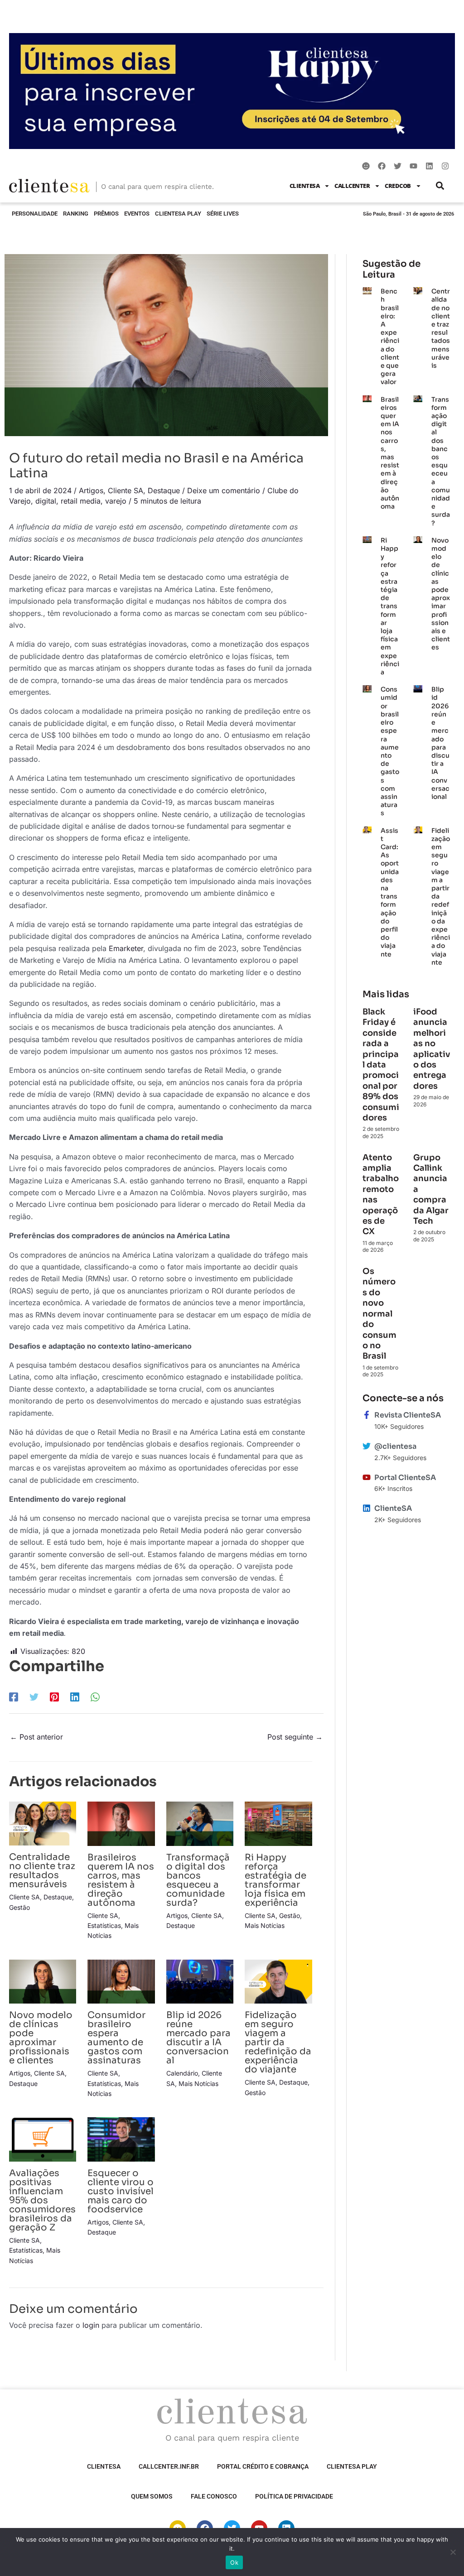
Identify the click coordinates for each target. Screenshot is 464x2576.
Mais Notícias (265, 1925)
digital (46, 501)
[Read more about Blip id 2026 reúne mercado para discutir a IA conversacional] (200, 1981)
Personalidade (35, 214)
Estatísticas (104, 1925)
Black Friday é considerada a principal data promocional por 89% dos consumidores (381, 1065)
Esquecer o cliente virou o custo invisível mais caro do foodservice (121, 2191)
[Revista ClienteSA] (367, 1415)
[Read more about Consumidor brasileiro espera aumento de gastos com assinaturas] (121, 1981)
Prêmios (106, 214)
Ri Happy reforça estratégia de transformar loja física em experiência (275, 1880)
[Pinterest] (54, 1697)
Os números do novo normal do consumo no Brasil (379, 1314)
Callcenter (352, 186)
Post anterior (36, 1737)
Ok (234, 2562)
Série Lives (223, 214)
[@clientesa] (367, 1446)
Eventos (137, 214)
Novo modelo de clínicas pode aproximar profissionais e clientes (41, 2038)
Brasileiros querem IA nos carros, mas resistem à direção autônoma (121, 1880)
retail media (81, 501)
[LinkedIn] (75, 1697)
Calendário (182, 2073)
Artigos (91, 490)
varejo (116, 501)
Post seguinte (295, 1737)
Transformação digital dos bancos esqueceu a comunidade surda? (198, 1880)
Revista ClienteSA (408, 1415)
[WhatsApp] (95, 1697)
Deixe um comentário (224, 490)
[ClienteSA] (367, 1508)
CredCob (398, 186)
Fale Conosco (214, 2496)
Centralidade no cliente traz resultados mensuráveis (42, 1871)
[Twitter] (34, 1697)
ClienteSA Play (178, 214)
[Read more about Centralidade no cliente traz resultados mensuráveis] (43, 1823)
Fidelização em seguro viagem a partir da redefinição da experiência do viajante (278, 2042)
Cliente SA (126, 490)
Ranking (76, 214)
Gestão (19, 1907)
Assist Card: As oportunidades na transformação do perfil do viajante (390, 892)
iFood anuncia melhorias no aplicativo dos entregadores (432, 1049)
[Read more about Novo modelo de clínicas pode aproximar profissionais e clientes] (43, 1981)
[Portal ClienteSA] (367, 1477)
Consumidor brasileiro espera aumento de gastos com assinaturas (116, 2038)
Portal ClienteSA (405, 1478)
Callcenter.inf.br (169, 2466)
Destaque (164, 490)
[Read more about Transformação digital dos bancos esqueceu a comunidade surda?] (200, 1823)
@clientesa (395, 1446)
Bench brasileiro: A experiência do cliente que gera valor (390, 336)
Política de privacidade (294, 2496)
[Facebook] (14, 1697)
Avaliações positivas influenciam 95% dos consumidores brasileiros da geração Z (42, 2200)
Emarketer (125, 948)
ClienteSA (305, 186)
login (91, 2325)
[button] (440, 186)
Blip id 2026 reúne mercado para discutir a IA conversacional (198, 2038)
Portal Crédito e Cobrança (263, 2466)
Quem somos (152, 2496)
